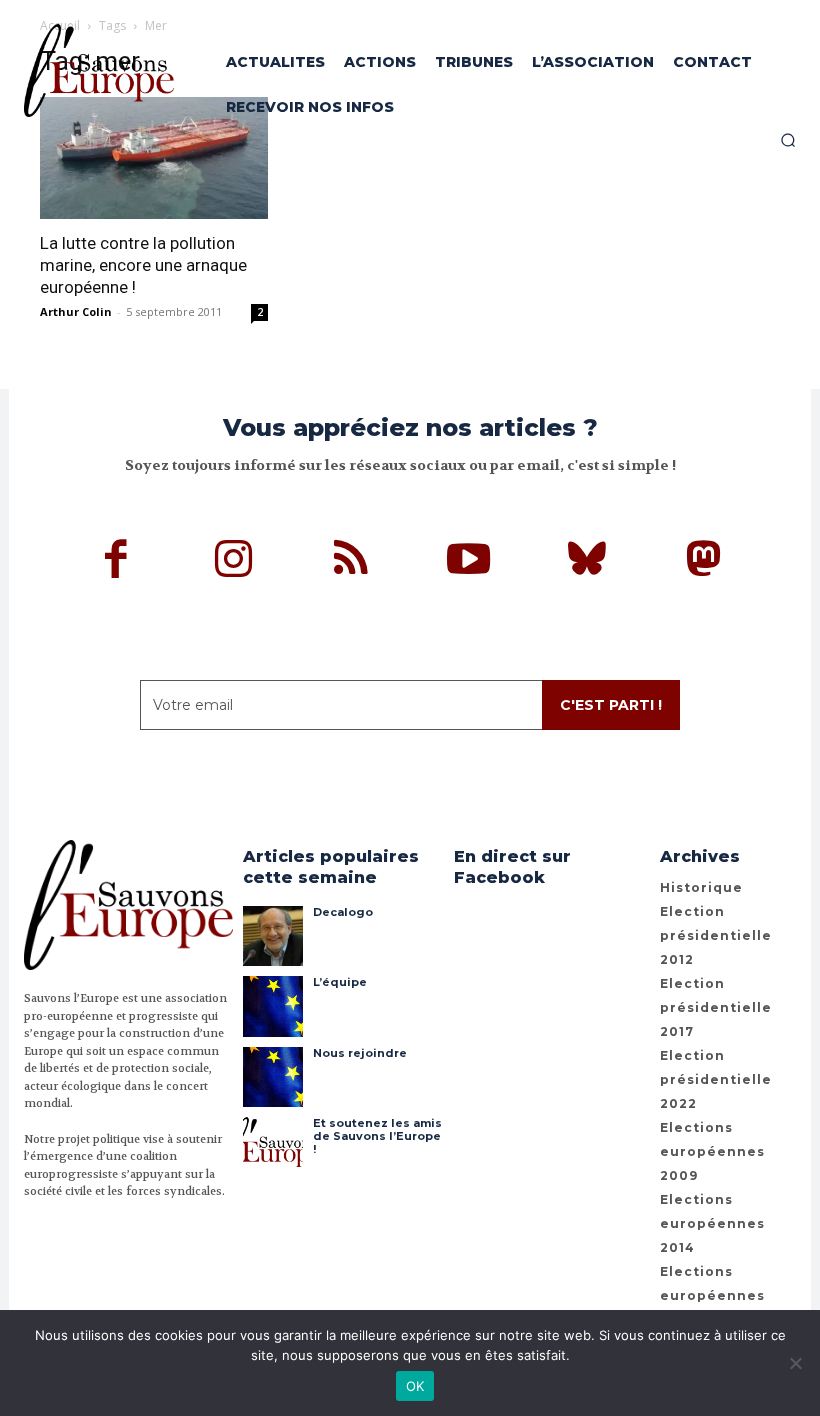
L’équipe (340, 982)
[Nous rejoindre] (273, 1077)
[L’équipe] (273, 1006)
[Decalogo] (273, 936)
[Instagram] (234, 562)
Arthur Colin (76, 311)
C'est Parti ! (611, 705)
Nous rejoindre (360, 1053)
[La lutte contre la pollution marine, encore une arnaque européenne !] (154, 158)
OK (415, 1386)
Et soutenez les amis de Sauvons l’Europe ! (377, 1136)
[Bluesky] (587, 562)
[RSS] (352, 562)
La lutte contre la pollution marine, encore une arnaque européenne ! (143, 265)
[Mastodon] (704, 562)
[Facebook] (117, 562)
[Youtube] (469, 562)
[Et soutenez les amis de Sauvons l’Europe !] (273, 1147)
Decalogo (343, 912)
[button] (788, 140)
